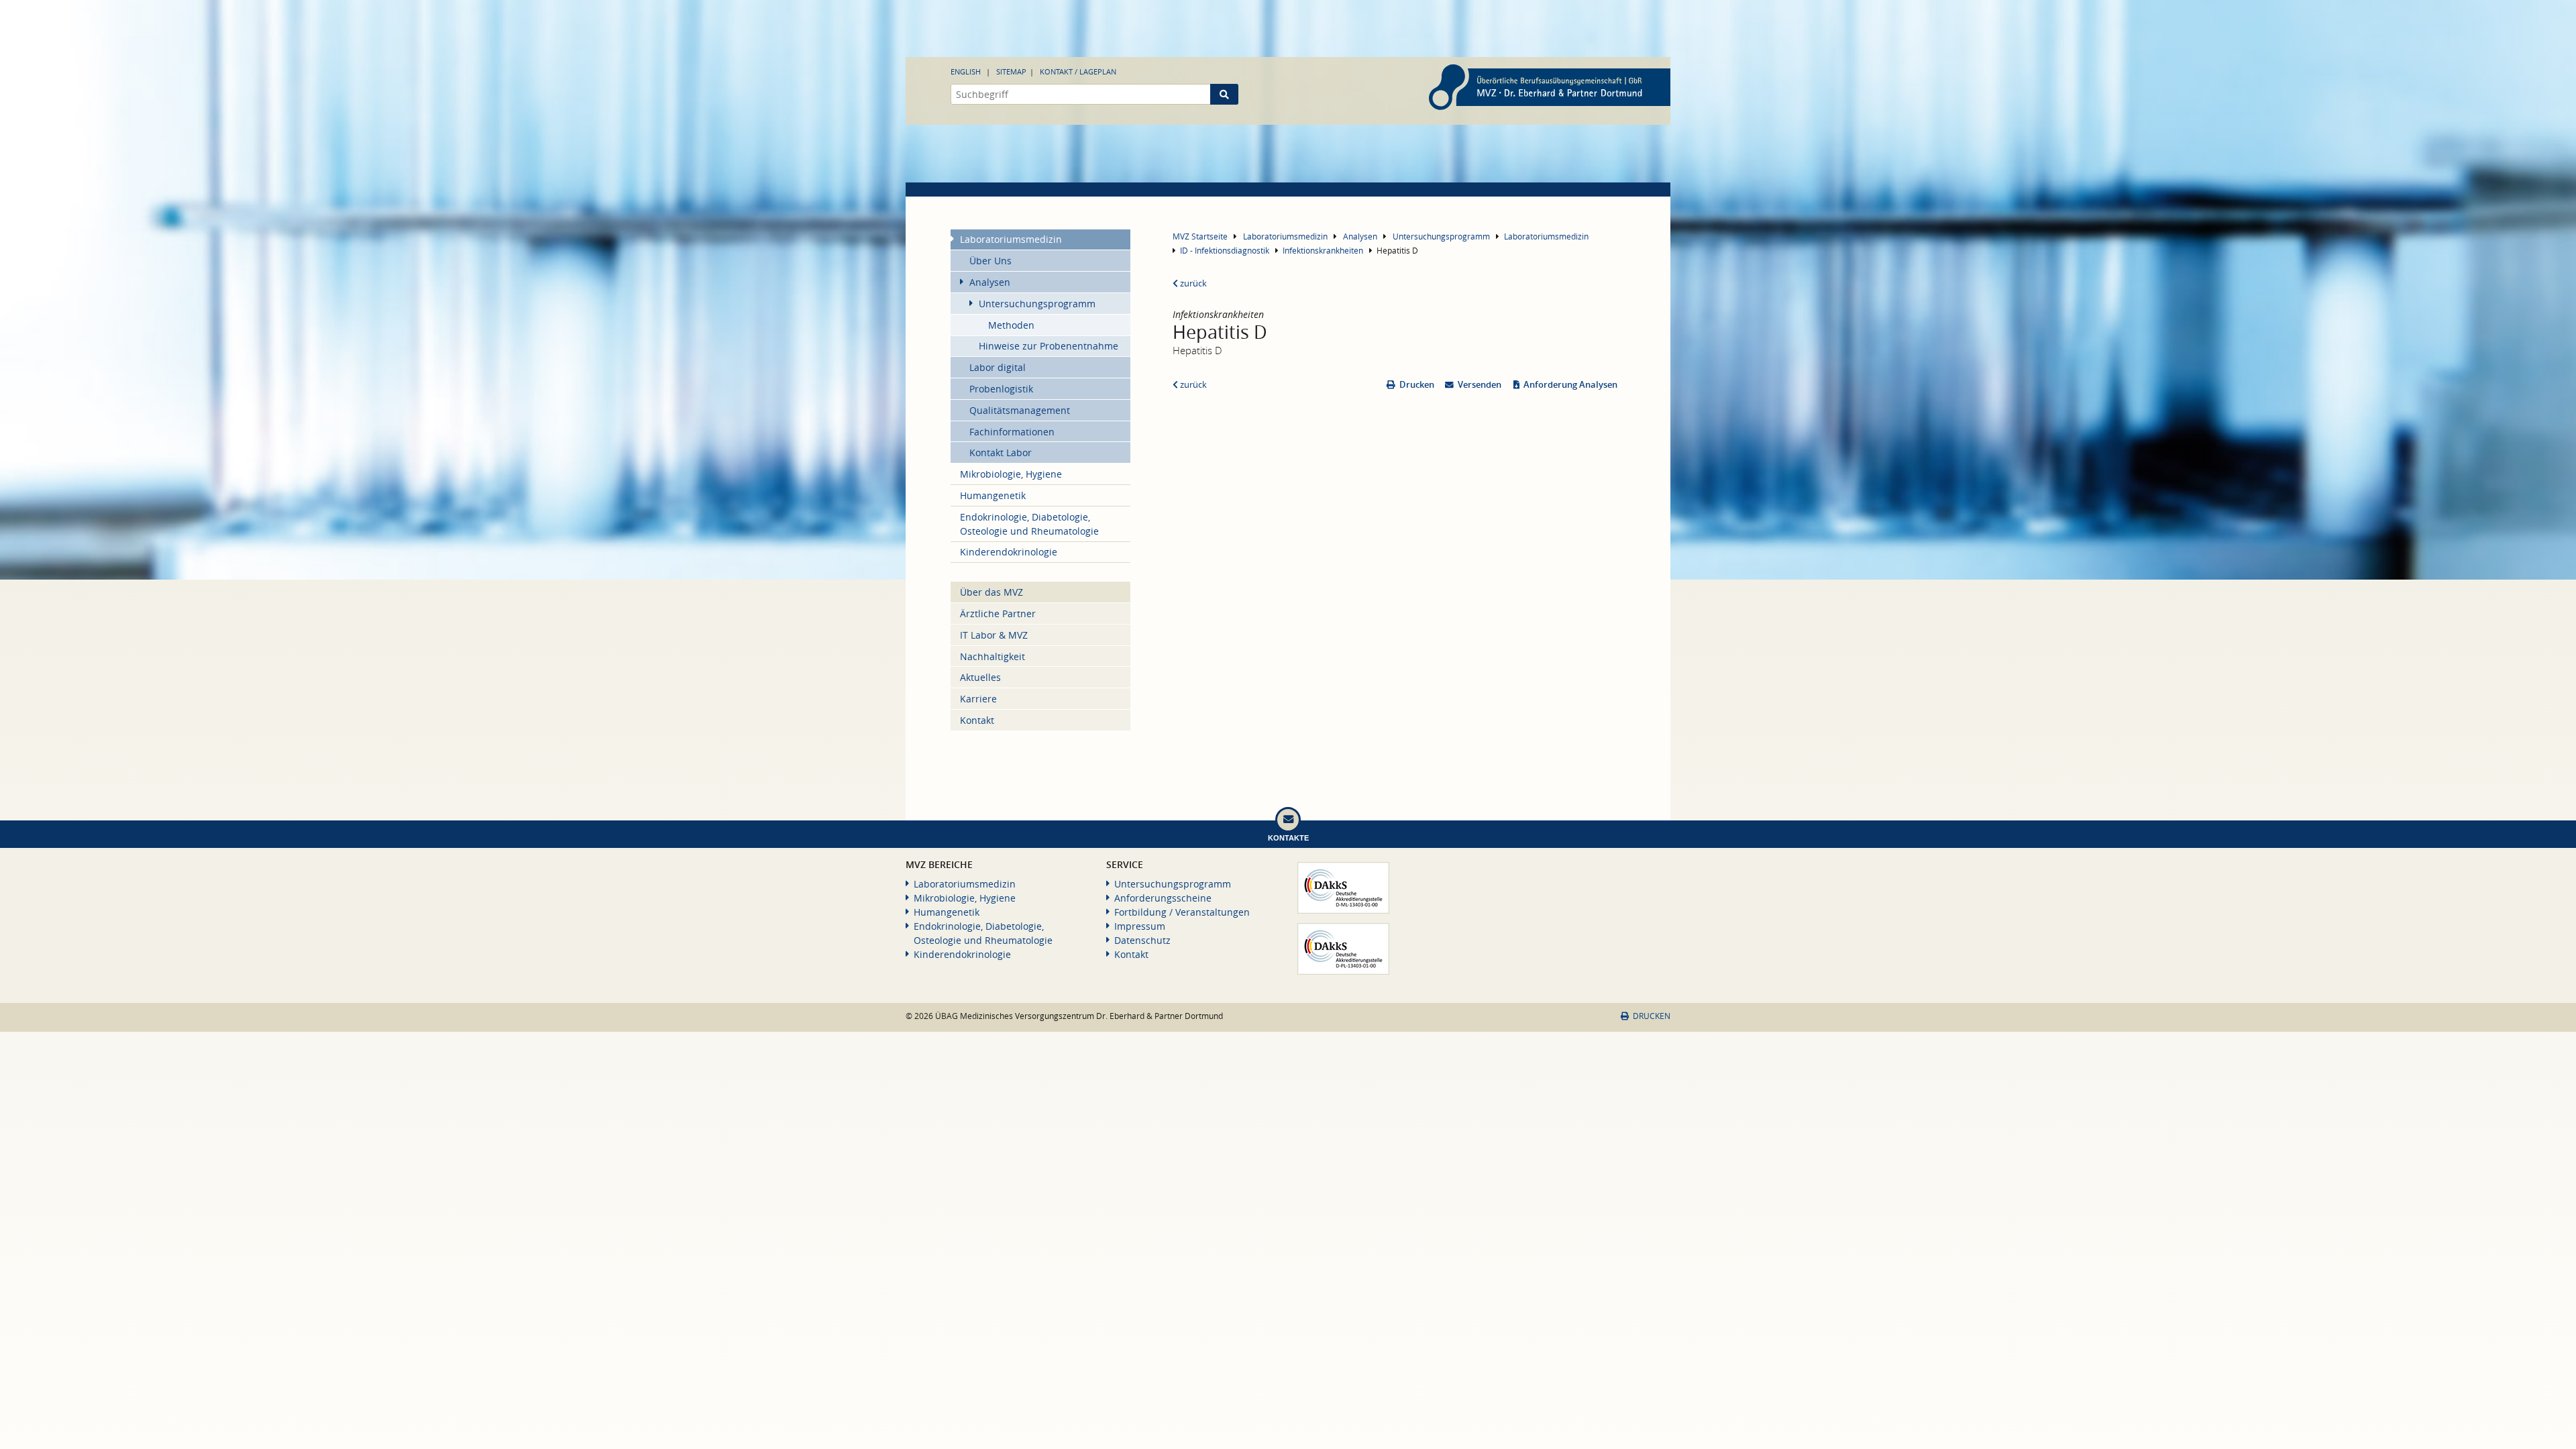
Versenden (1480, 385)
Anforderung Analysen (1570, 385)
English (966, 71)
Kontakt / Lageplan (1078, 71)
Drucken (1417, 385)
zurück (1192, 283)
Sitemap (1011, 71)
